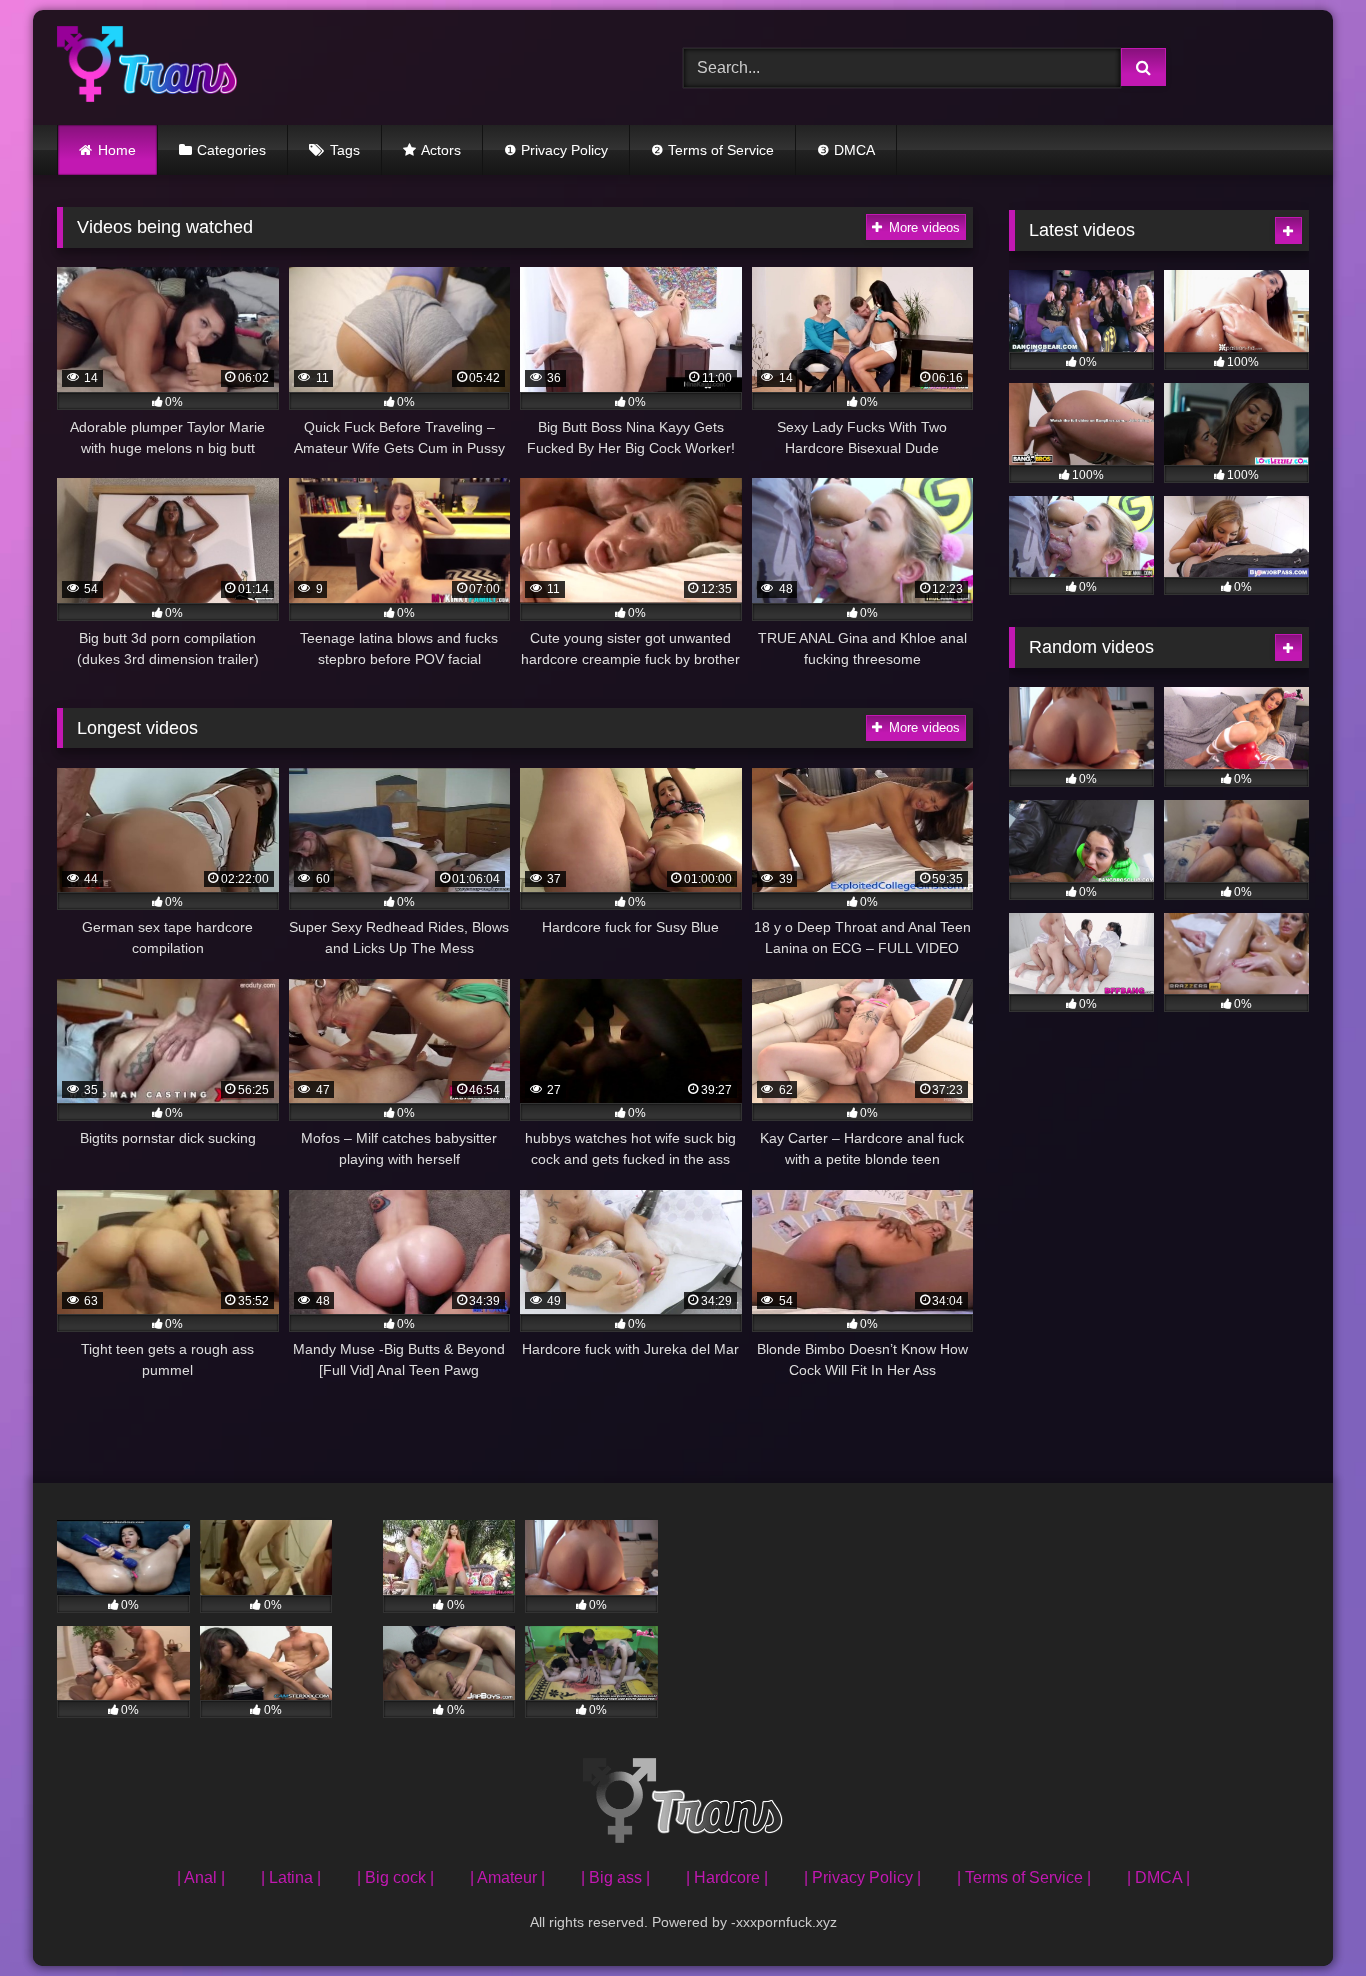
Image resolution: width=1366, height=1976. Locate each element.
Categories (231, 150)
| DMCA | (1158, 1877)
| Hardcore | (727, 1877)
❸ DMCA (846, 150)
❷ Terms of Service (712, 150)
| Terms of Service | (1024, 1877)
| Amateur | (507, 1877)
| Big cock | (395, 1877)
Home (117, 150)
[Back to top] (1304, 1916)
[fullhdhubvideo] (147, 67)
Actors (441, 150)
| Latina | (291, 1877)
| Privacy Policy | (862, 1877)
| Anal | (201, 1877)
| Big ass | (615, 1877)
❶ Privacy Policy (556, 150)
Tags (345, 150)
